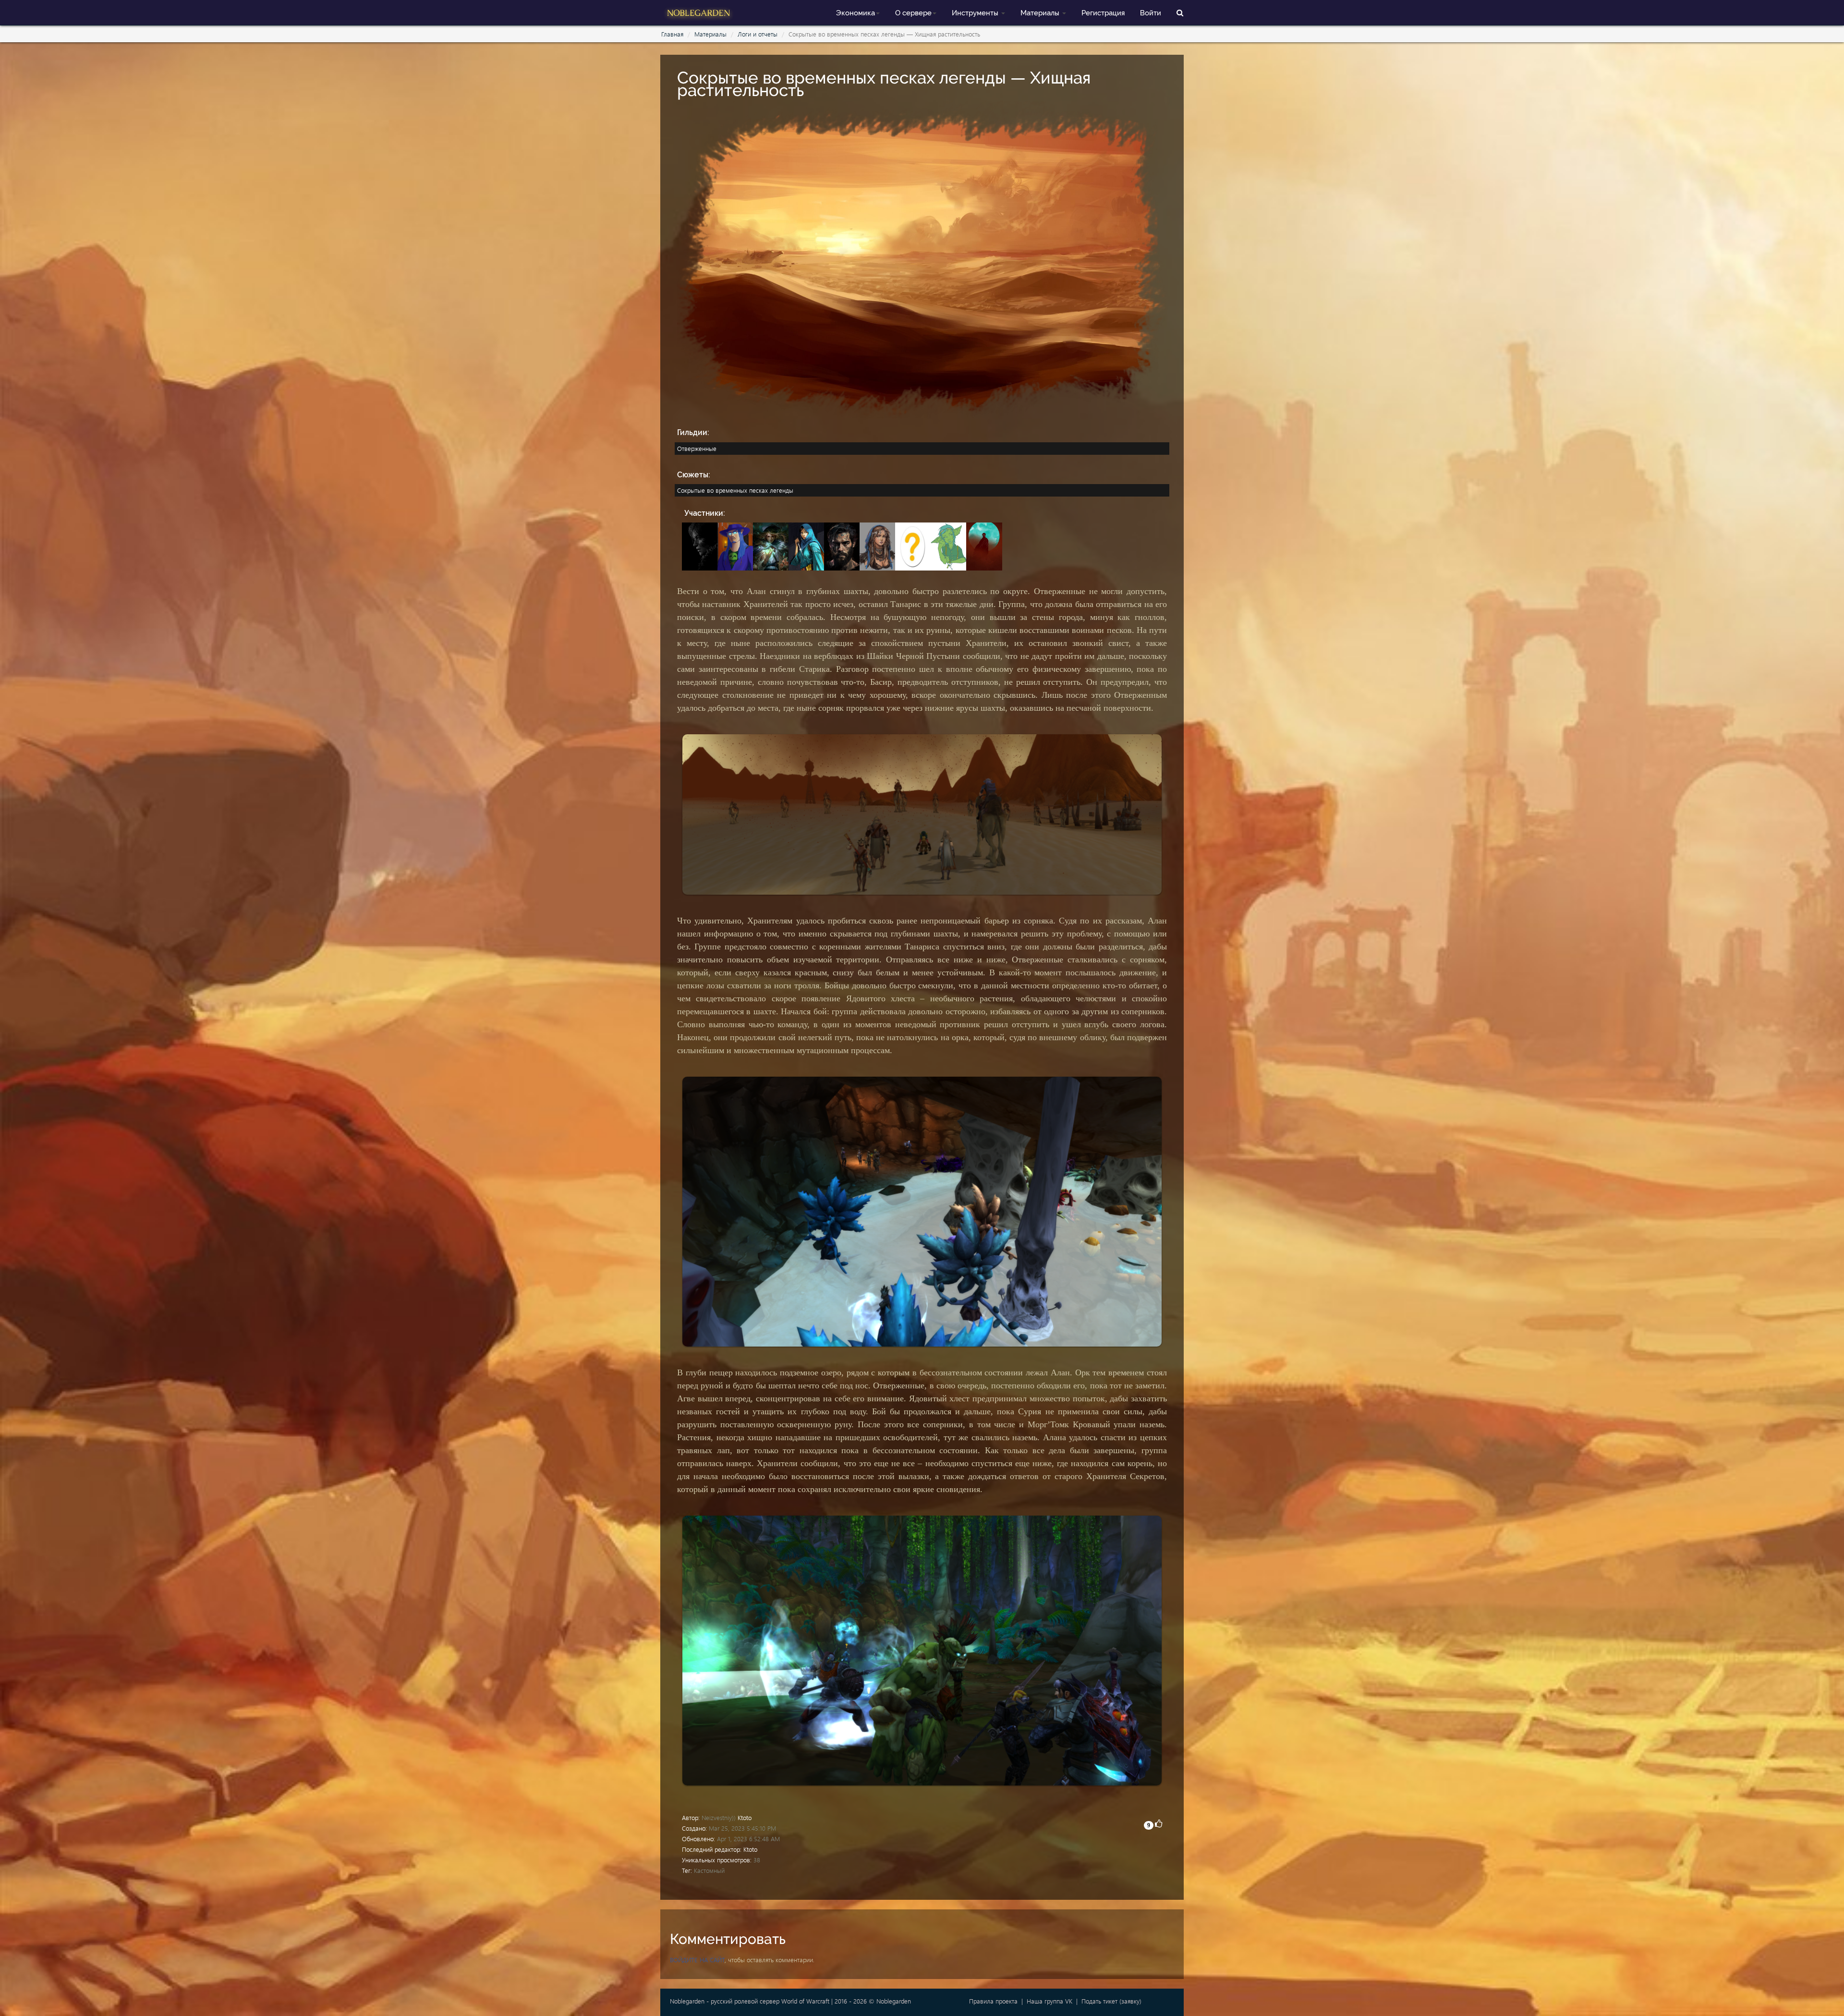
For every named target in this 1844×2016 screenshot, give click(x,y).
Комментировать (728, 1939)
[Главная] (699, 12)
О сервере (913, 13)
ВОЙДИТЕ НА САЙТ (697, 1960)
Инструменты (976, 13)
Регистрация (1103, 13)
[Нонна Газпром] (951, 545)
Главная (672, 34)
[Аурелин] (915, 545)
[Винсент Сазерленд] (844, 545)
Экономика (855, 13)
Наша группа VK (1049, 2001)
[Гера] (773, 545)
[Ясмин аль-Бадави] (880, 545)
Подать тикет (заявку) (1111, 2001)
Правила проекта (993, 2001)
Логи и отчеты (758, 34)
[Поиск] (1180, 12)
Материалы (1041, 13)
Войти (1151, 13)
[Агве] (702, 545)
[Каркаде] (738, 545)
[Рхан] (985, 545)
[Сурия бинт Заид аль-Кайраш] (809, 545)
